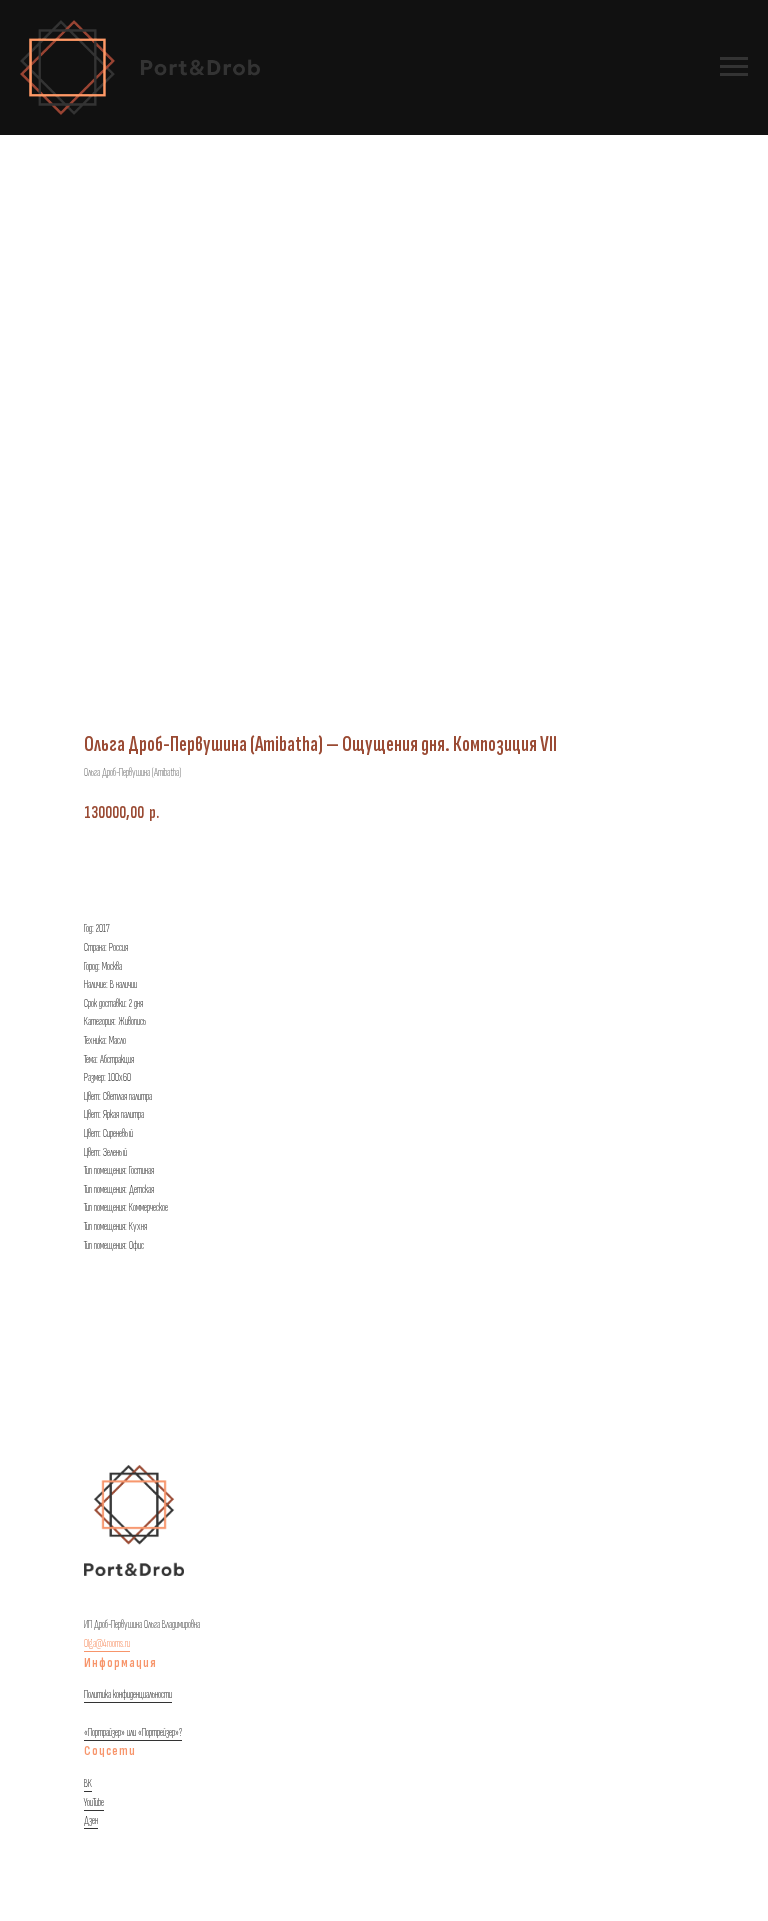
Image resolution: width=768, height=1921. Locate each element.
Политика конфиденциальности (128, 1694)
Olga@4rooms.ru (107, 1643)
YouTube (94, 1802)
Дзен (91, 1820)
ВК (88, 1783)
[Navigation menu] (734, 67)
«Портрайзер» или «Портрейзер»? (133, 1732)
